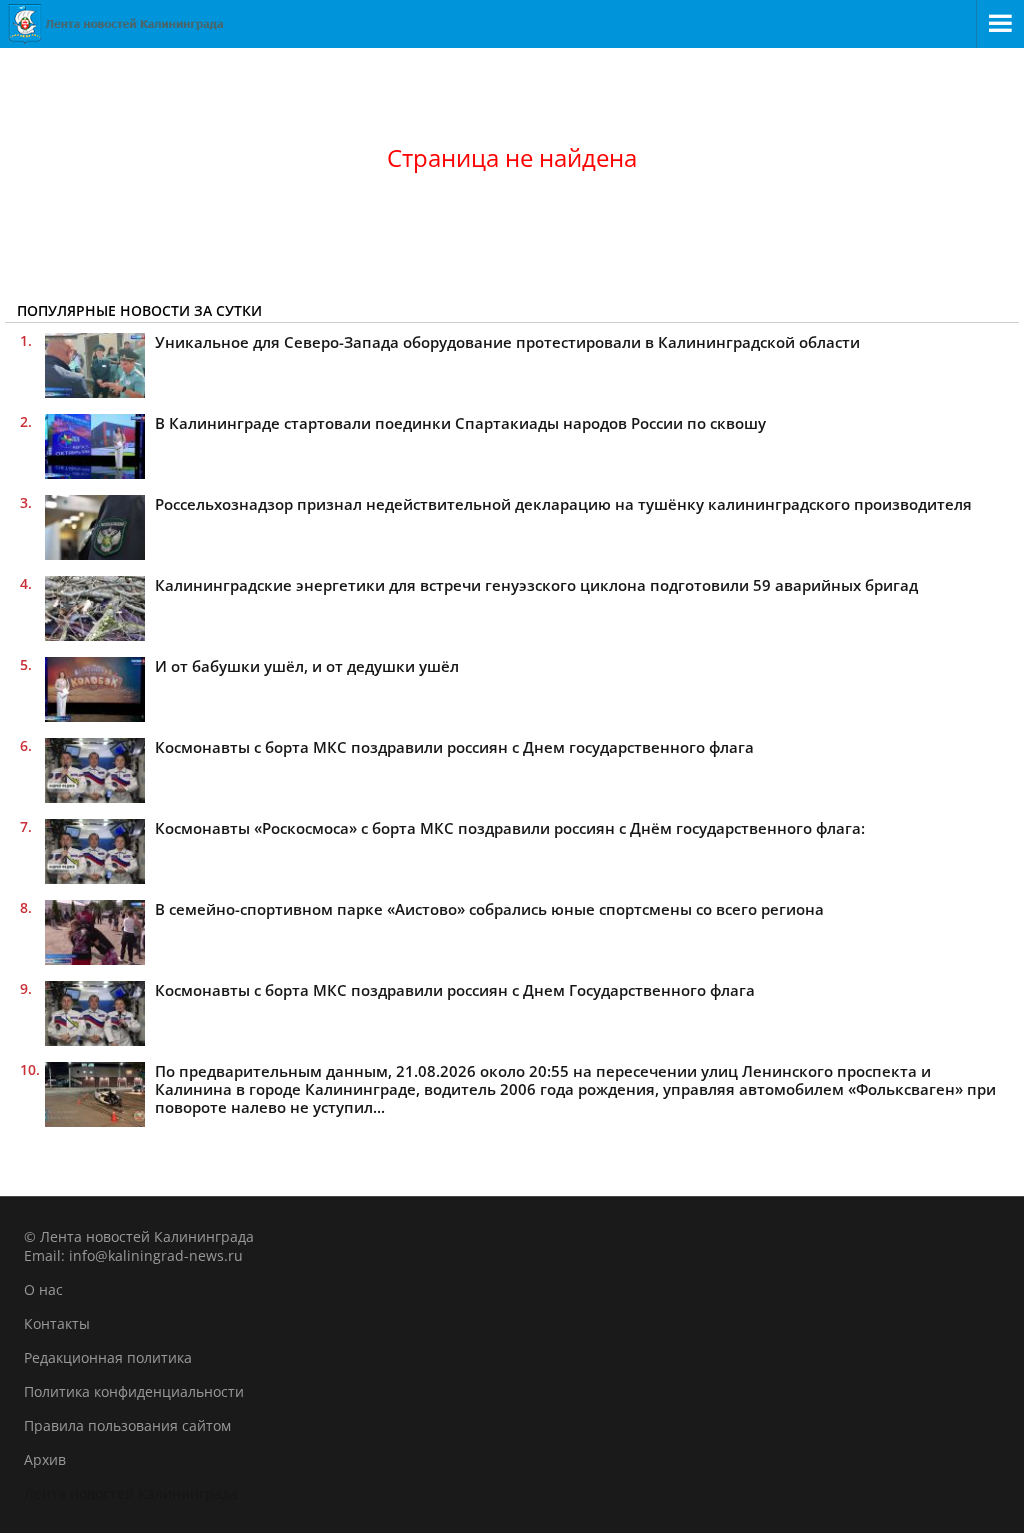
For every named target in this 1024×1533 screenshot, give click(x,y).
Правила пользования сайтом (127, 1425)
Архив (45, 1459)
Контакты (57, 1323)
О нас (43, 1289)
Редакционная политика (108, 1357)
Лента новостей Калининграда (131, 1493)
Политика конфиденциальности (134, 1391)
